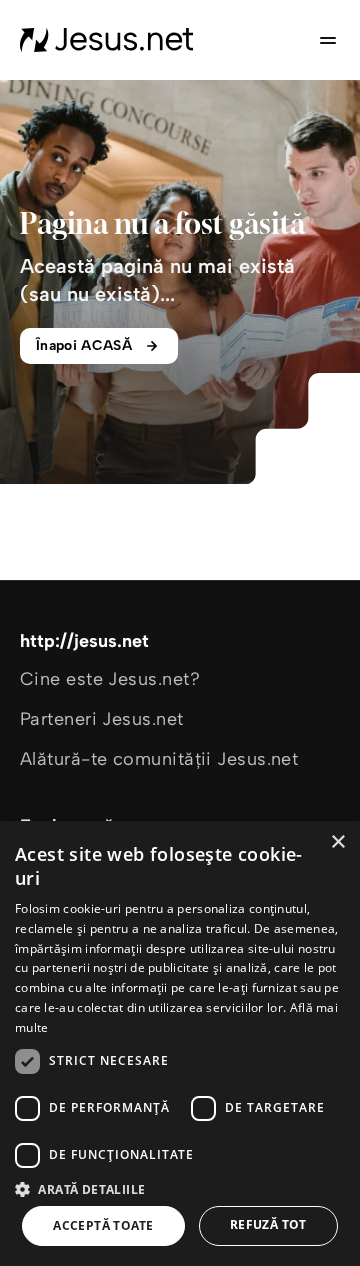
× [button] (337, 842)
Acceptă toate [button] (103, 1225)
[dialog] (180, 1043)
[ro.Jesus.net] (107, 40)
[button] (180, 1188)
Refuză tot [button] (268, 1224)
